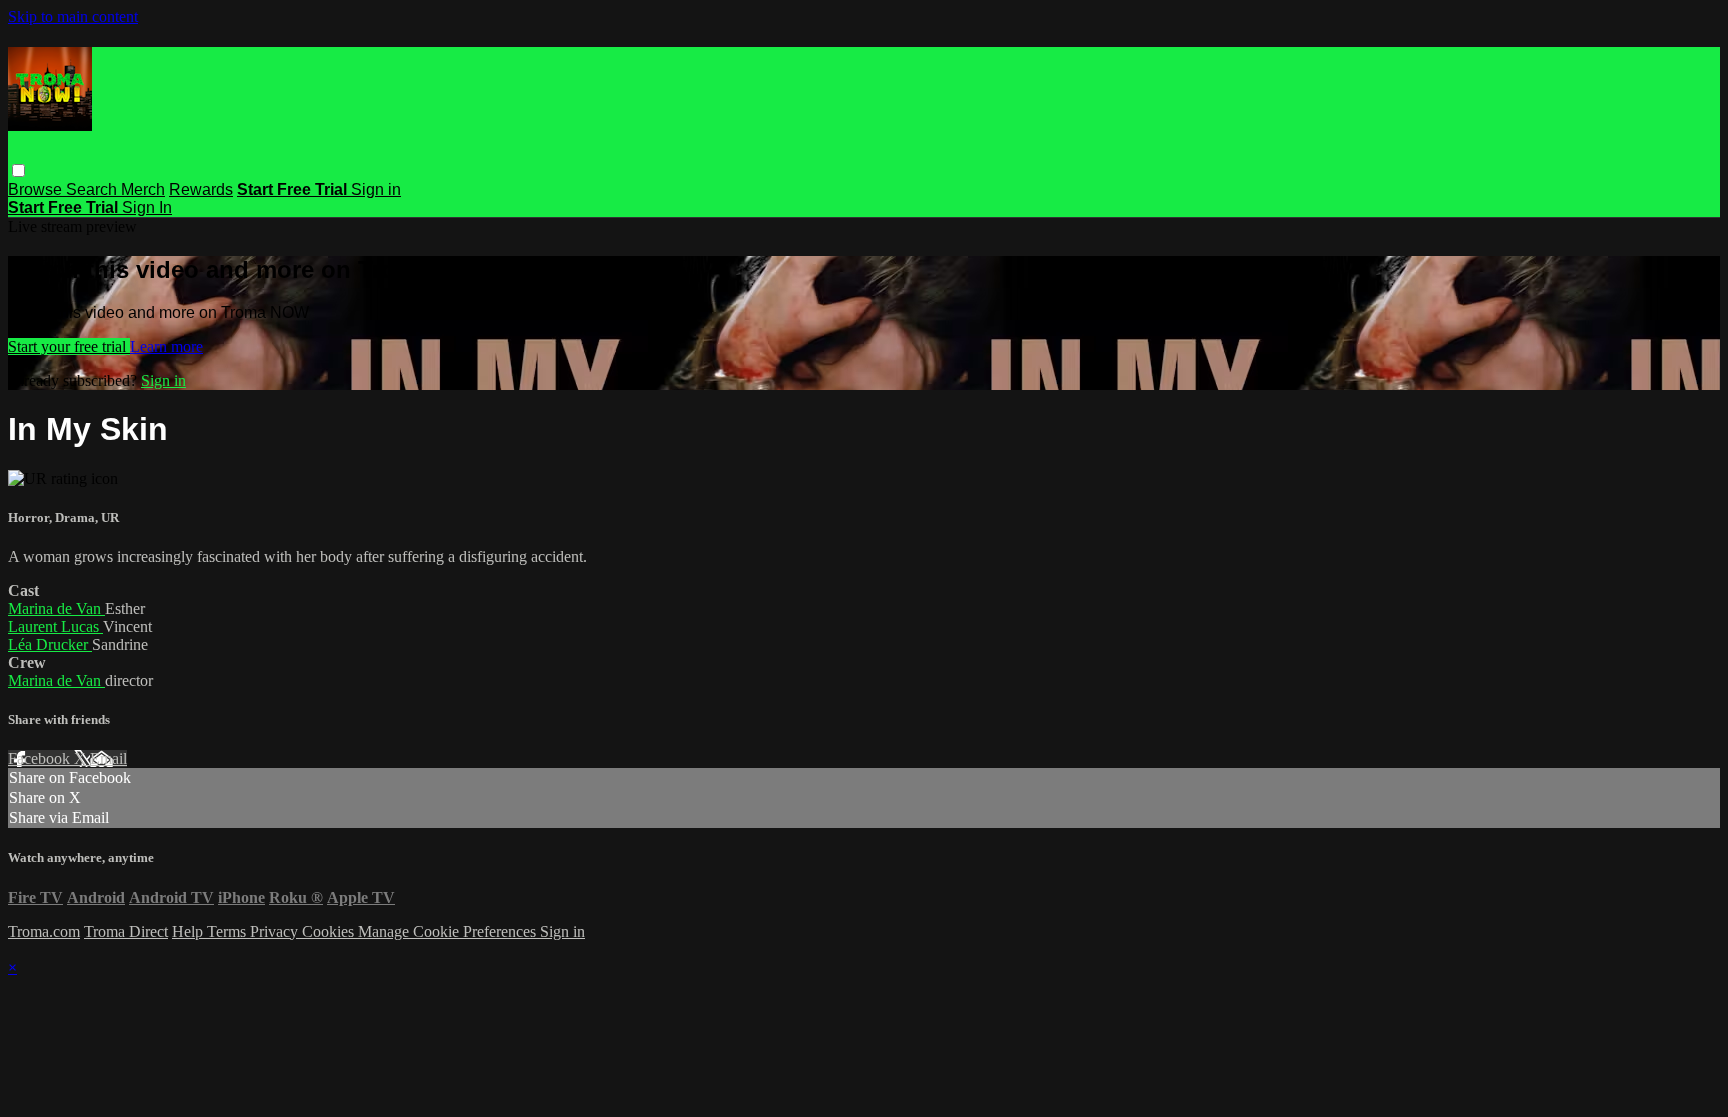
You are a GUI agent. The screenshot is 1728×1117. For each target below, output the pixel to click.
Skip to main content (73, 16)
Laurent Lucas (55, 626)
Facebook (41, 758)
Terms (228, 931)
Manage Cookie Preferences (449, 931)
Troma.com (44, 931)
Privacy (276, 931)
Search (93, 189)
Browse (37, 189)
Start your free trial (69, 346)
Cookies (330, 931)
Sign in (376, 189)
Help (189, 931)
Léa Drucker (50, 644)
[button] (18, 170)
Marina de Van (56, 608)
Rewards (201, 189)
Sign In (147, 207)
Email (108, 758)
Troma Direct (126, 931)
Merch (143, 189)
